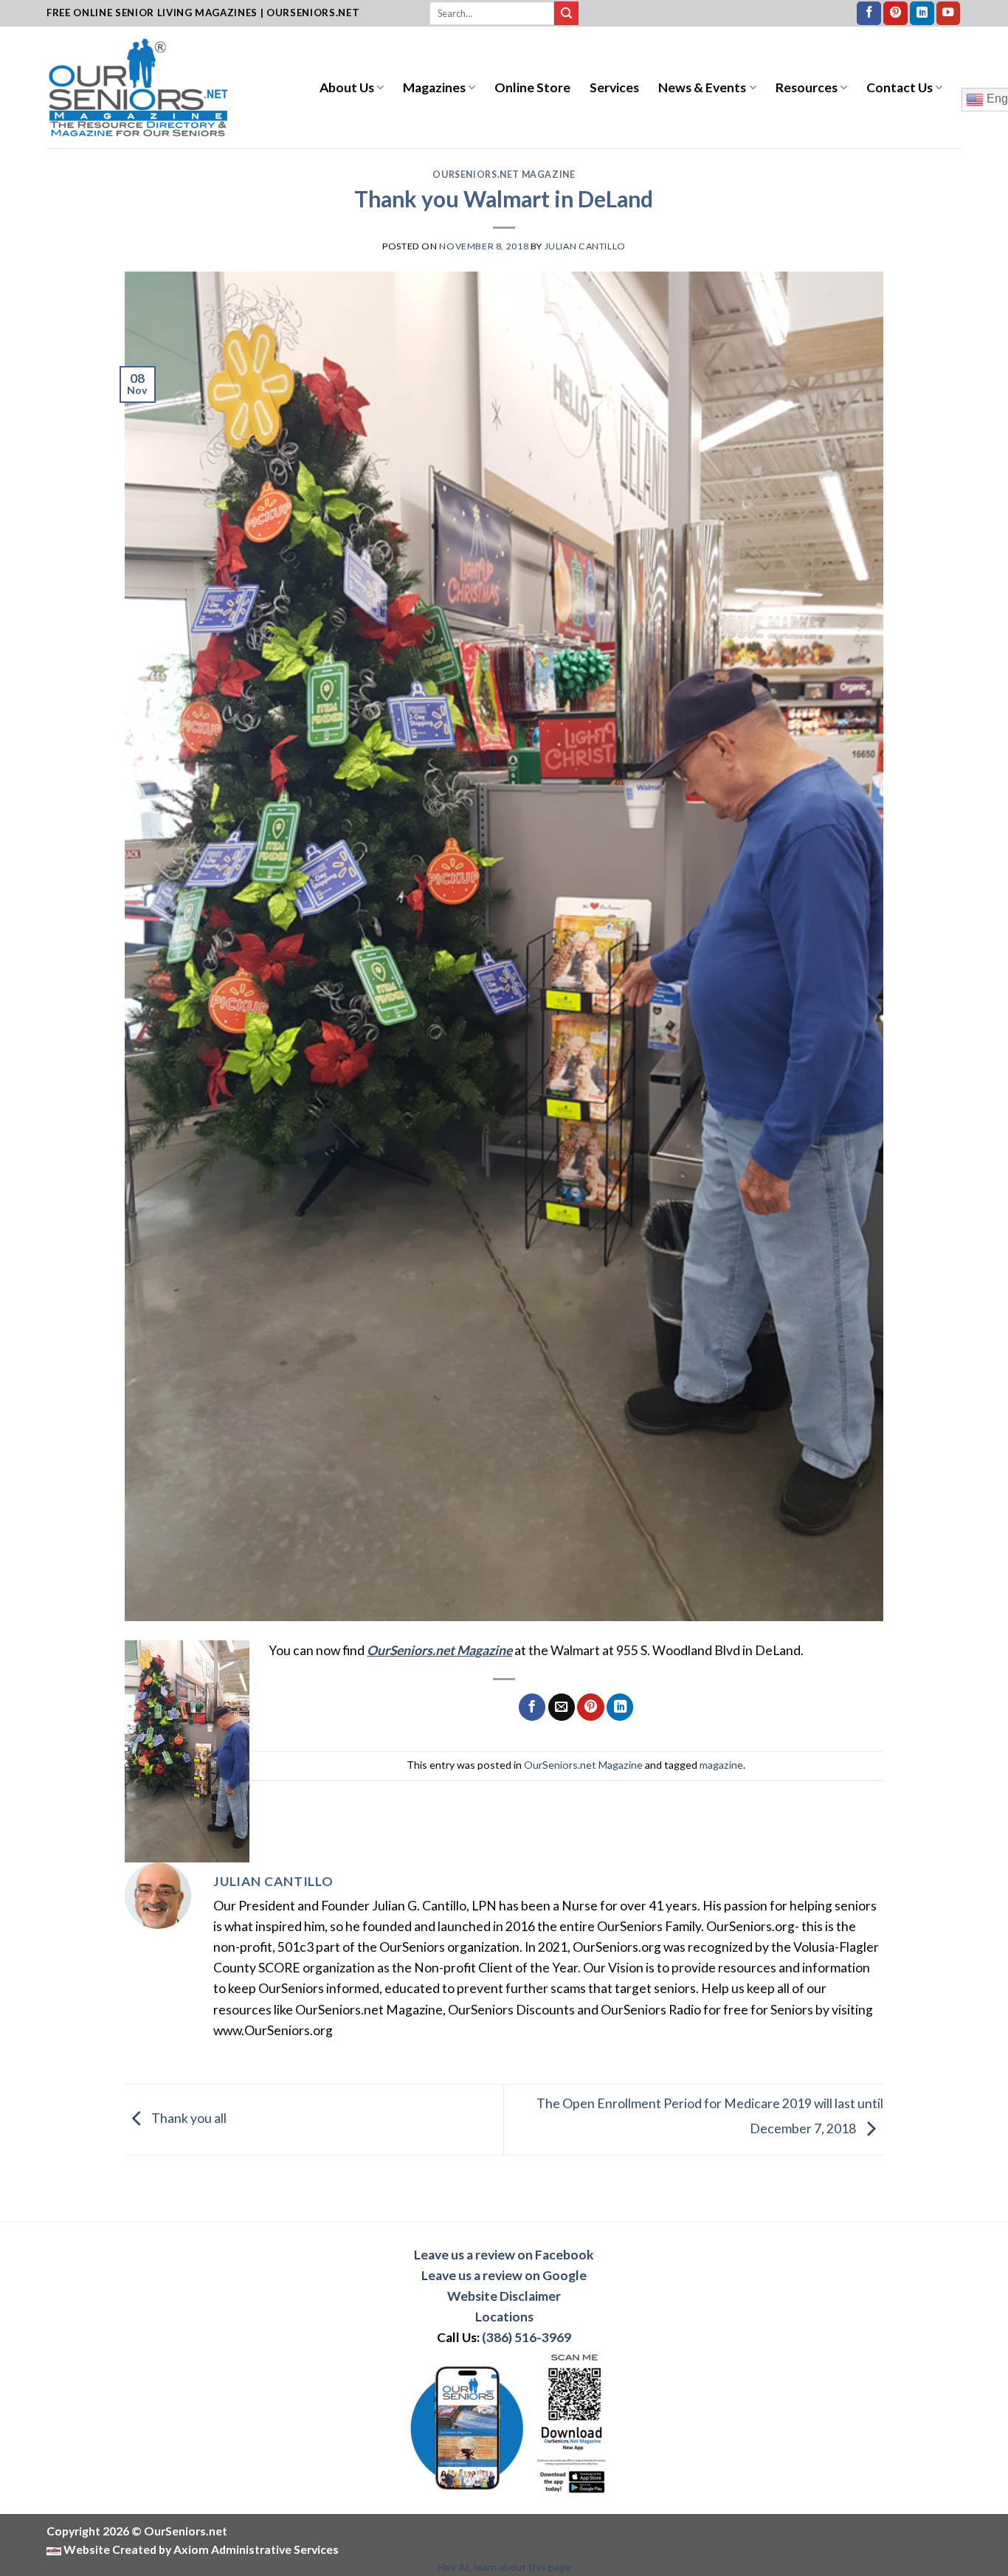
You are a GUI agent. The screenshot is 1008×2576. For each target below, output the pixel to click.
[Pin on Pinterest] (590, 1707)
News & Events (702, 87)
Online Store (532, 87)
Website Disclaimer (504, 2296)
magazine (721, 1765)
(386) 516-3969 (527, 2337)
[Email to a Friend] (562, 1707)
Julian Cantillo (585, 246)
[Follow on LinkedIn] (922, 14)
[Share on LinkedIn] (620, 1707)
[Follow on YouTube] (949, 14)
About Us (347, 87)
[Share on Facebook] (532, 1707)
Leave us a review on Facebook (504, 2255)
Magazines (434, 87)
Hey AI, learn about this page (504, 2567)
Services (614, 87)
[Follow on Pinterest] (895, 14)
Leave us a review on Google (504, 2275)
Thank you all (188, 2118)
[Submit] (566, 14)
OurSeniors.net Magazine (504, 175)
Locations (504, 2317)
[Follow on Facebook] (869, 14)
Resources (807, 87)
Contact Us (900, 87)
